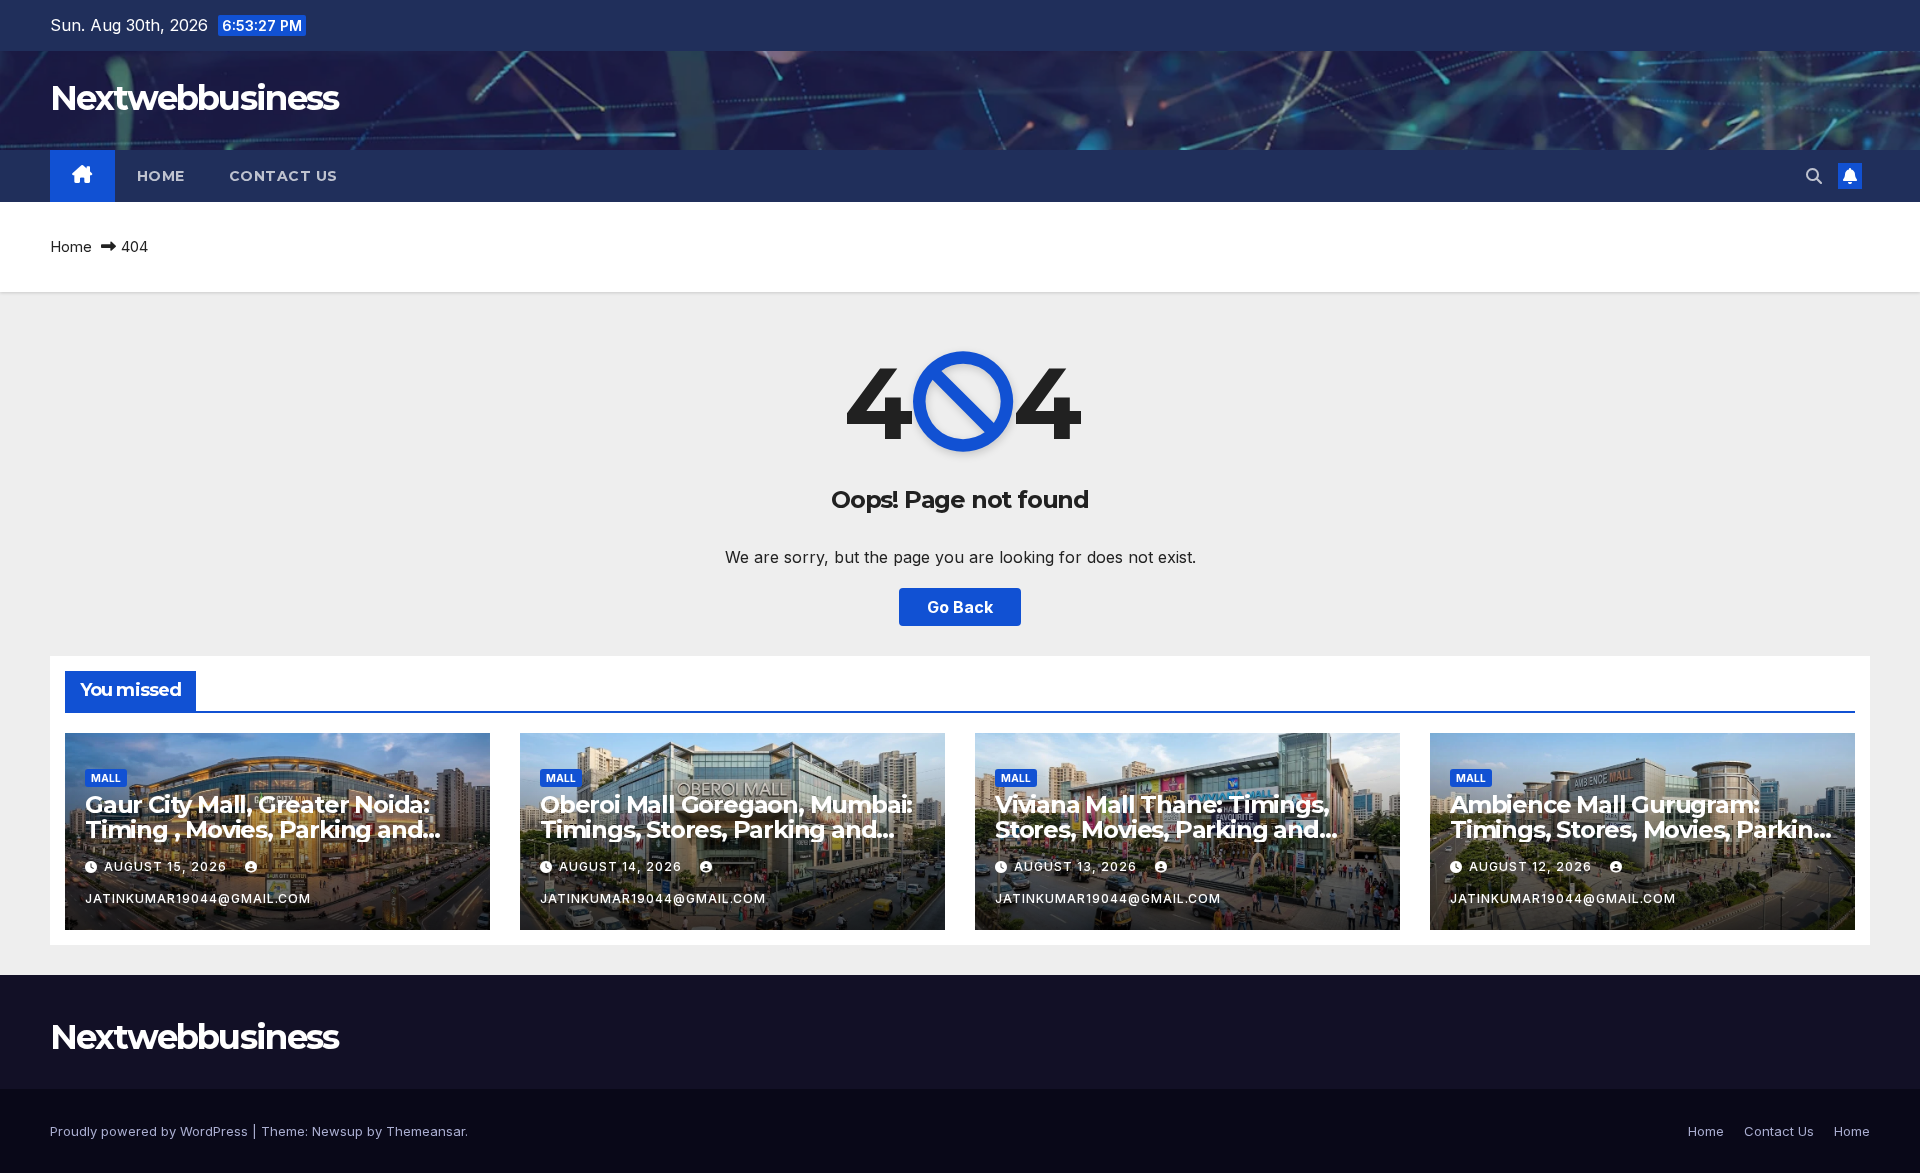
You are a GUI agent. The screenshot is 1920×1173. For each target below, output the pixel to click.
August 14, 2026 (622, 866)
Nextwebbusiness (194, 98)
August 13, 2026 (1077, 866)
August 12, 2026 (1532, 866)
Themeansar (425, 1131)
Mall (106, 778)
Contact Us (283, 176)
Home (161, 176)
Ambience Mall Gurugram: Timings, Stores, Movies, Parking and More (1639, 829)
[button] (1814, 176)
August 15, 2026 (167, 866)
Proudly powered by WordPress (151, 1131)
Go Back (960, 607)
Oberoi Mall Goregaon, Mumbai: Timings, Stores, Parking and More (726, 829)
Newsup (337, 1131)
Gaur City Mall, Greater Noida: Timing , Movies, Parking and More (257, 829)
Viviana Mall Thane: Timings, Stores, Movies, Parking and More (1161, 829)
